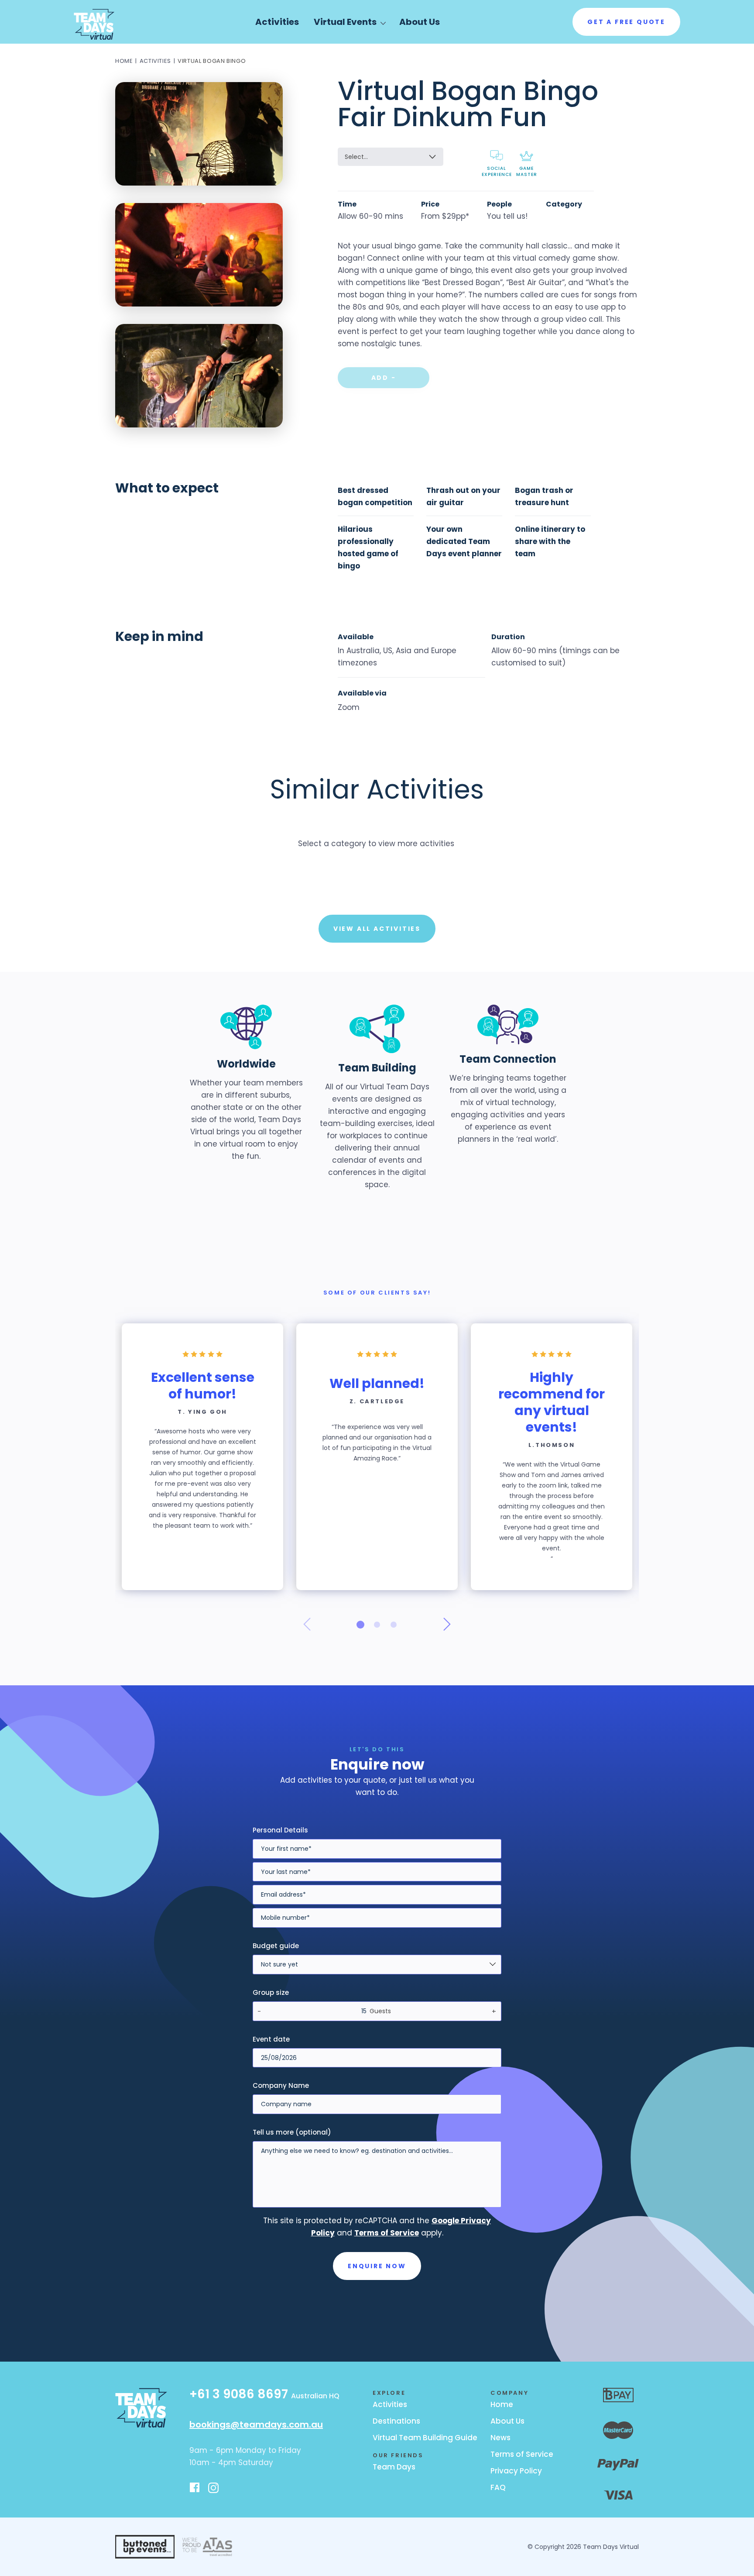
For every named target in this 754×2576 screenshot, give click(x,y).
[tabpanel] (202, 1457)
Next (447, 1624)
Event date (271, 2039)
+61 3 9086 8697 (264, 2395)
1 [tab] (360, 1625)
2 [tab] (377, 1625)
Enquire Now (377, 2266)
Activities (277, 22)
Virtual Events (345, 22)
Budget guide (276, 1946)
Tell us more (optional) (292, 2132)
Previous (307, 1624)
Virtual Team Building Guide (425, 2438)
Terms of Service (522, 2454)
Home (124, 61)
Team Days (394, 2467)
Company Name (281, 2085)
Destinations (396, 2421)
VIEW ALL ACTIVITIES (377, 929)
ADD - (384, 378)
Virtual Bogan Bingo (212, 61)
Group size (271, 1992)
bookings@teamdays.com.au (256, 2424)
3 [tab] (394, 1625)
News (500, 2438)
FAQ (498, 2487)
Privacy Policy (516, 2471)
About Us (420, 22)
